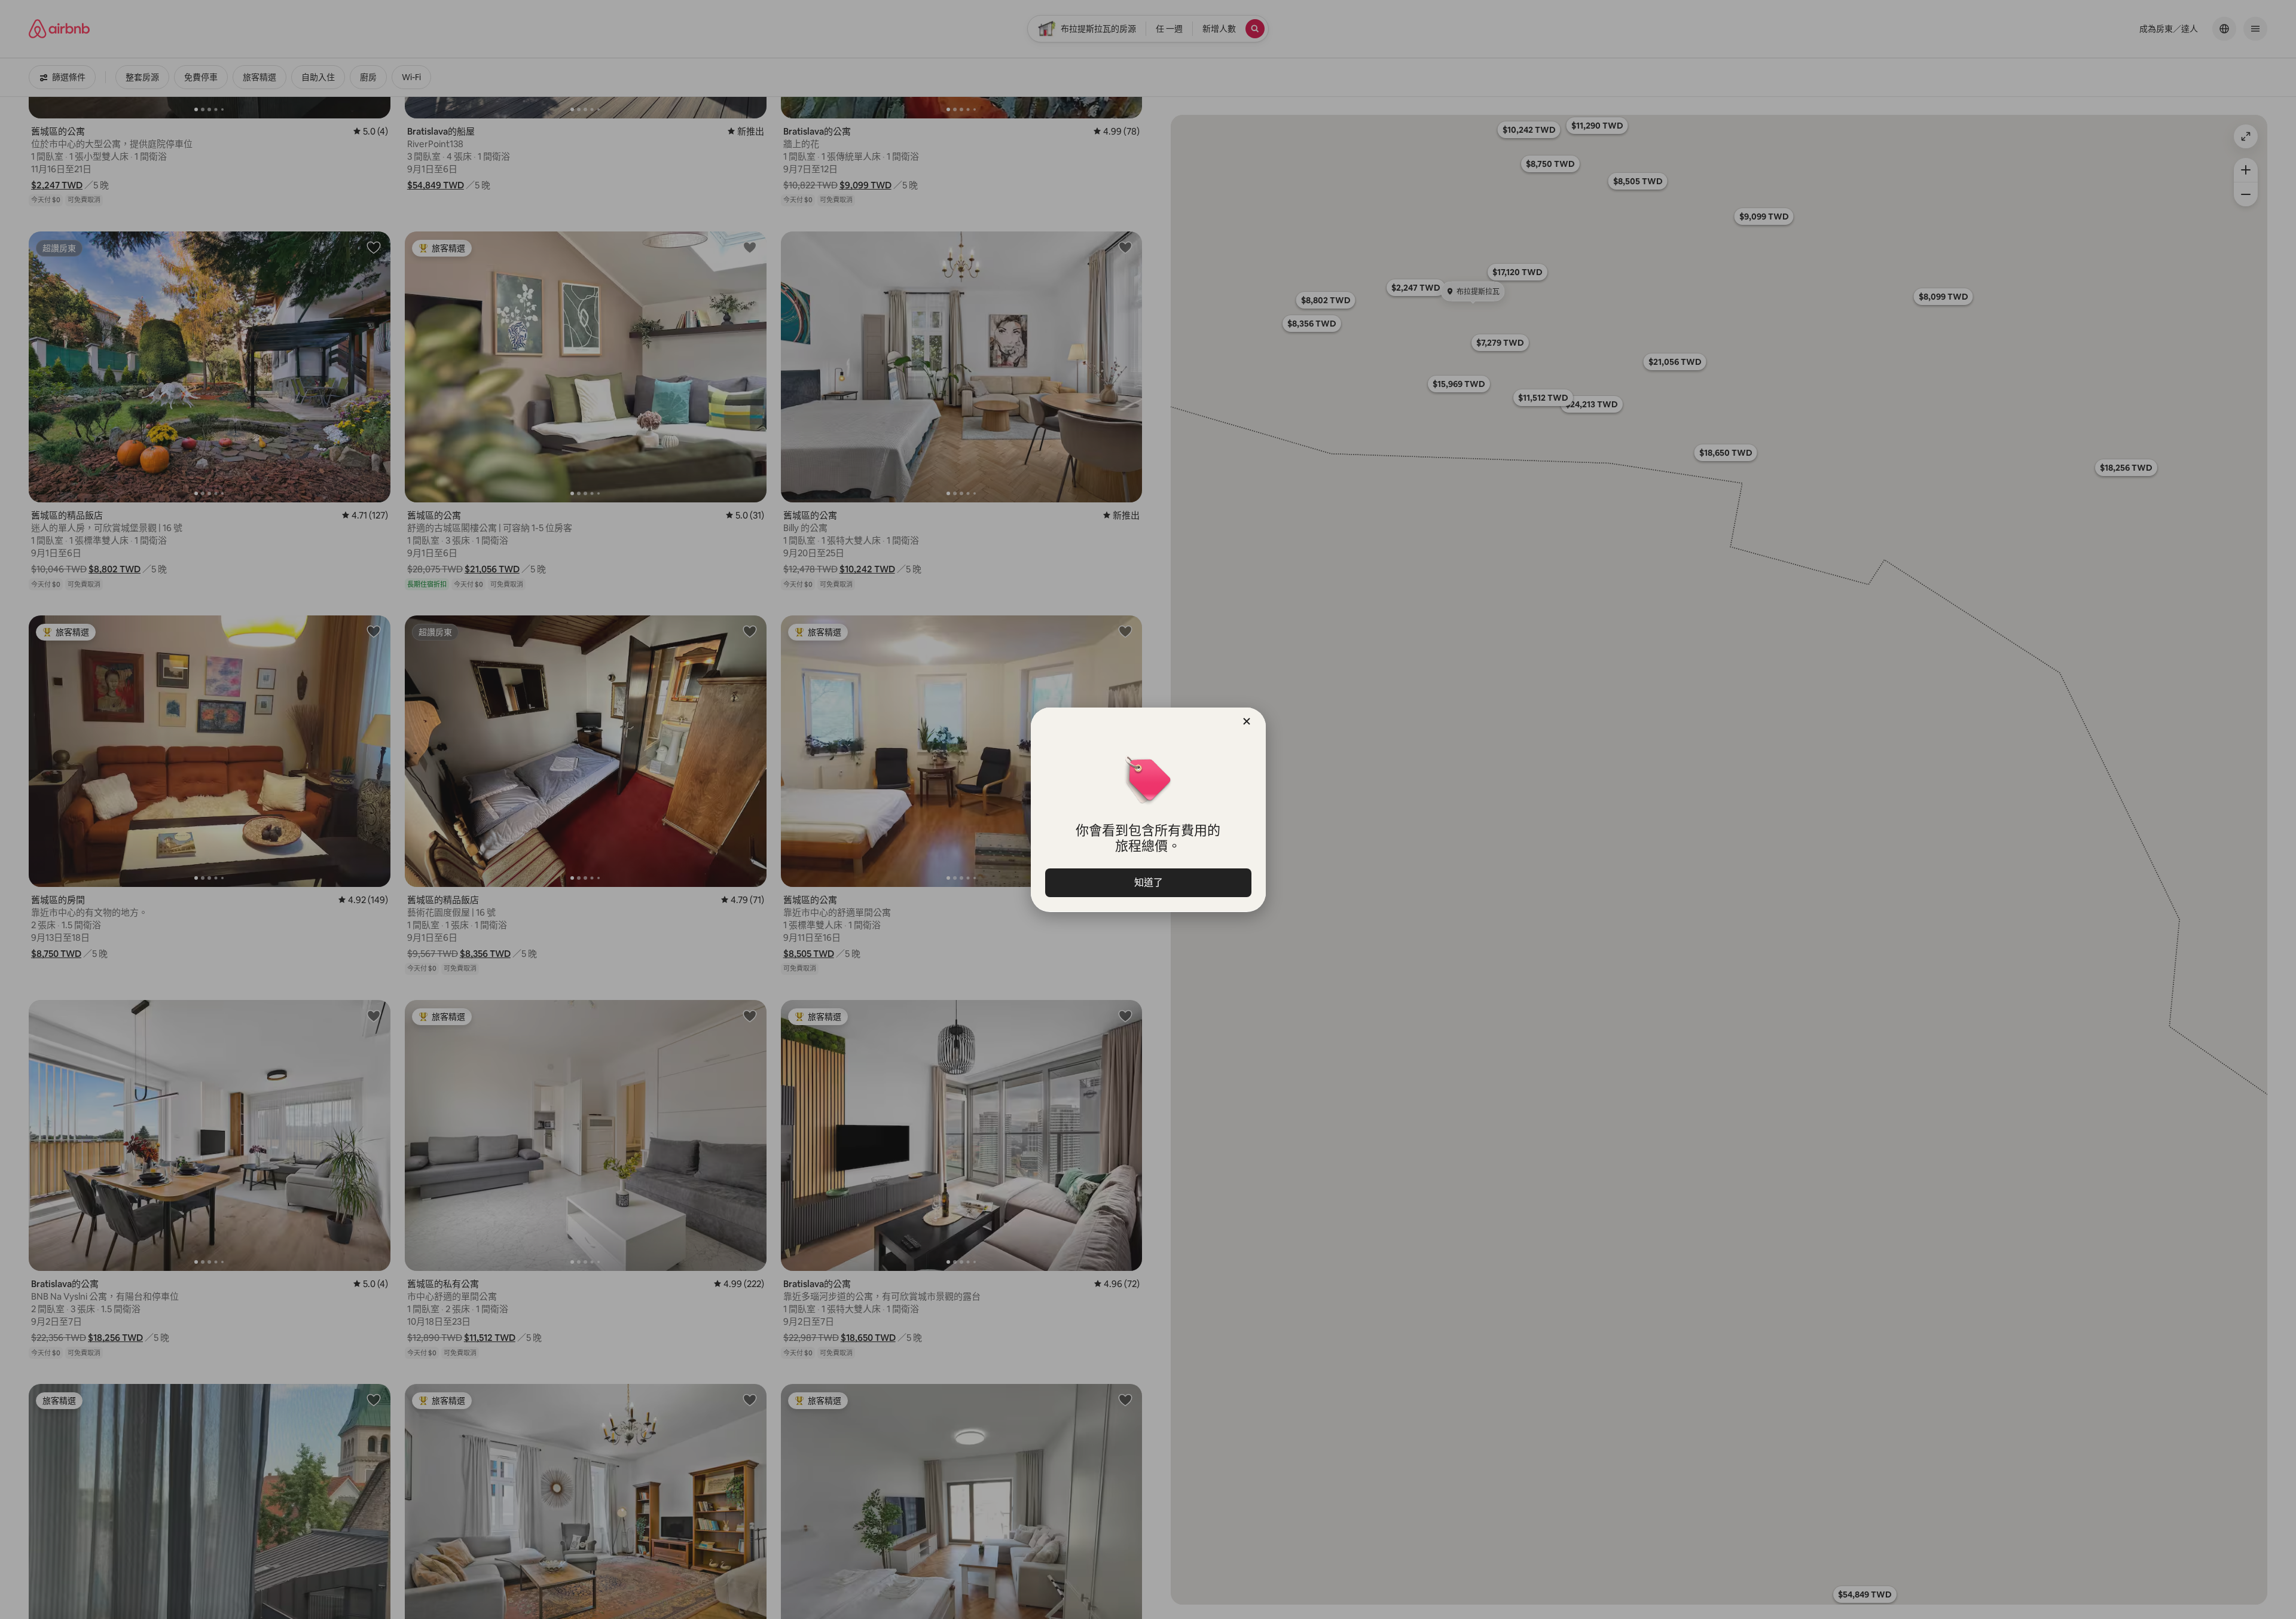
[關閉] (1247, 721)
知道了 (1148, 882)
